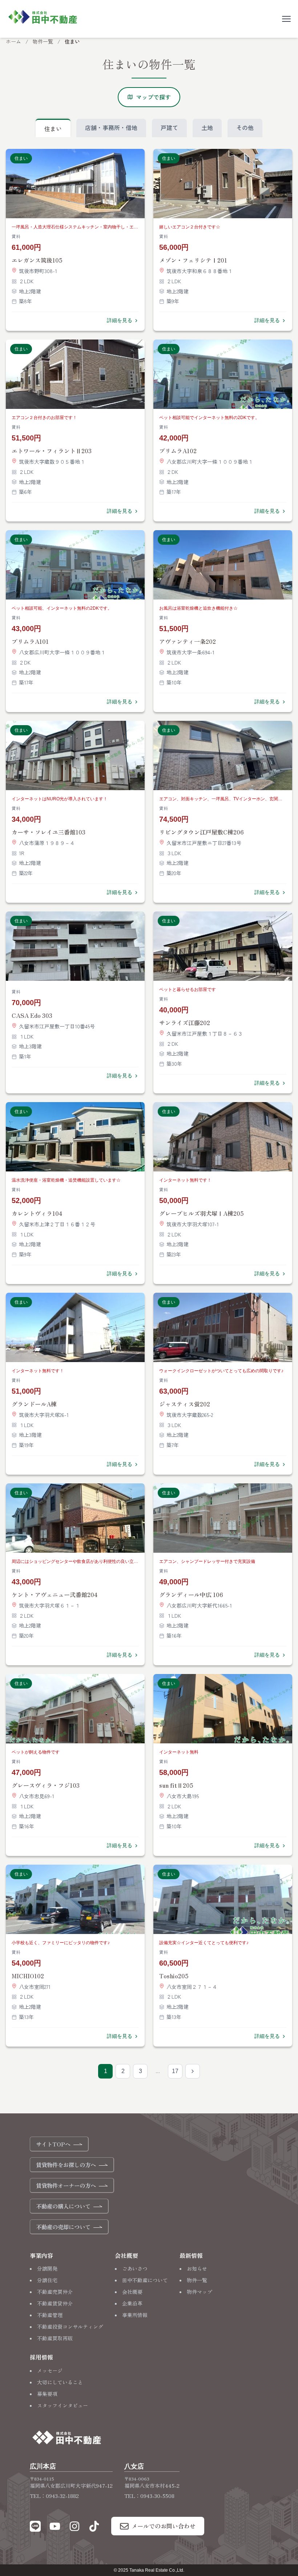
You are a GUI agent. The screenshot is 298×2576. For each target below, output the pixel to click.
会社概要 (132, 2292)
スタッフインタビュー (63, 2405)
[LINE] (35, 2528)
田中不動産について (145, 2280)
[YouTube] (55, 2528)
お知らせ (197, 2268)
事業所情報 (135, 2315)
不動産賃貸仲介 (55, 2303)
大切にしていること (60, 2382)
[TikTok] (94, 2528)
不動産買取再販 (55, 2338)
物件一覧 (43, 41)
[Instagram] (74, 2528)
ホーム (13, 41)
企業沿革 (132, 2303)
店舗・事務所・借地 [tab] (111, 127)
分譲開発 (47, 2268)
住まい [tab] (53, 129)
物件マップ (200, 2292)
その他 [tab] (245, 127)
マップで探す (153, 97)
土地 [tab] (207, 127)
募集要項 (47, 2394)
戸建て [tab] (169, 127)
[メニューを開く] (286, 19)
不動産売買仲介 (55, 2292)
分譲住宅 (47, 2280)
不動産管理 (50, 2315)
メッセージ (50, 2370)
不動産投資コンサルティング (70, 2327)
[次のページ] (193, 2071)
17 (175, 2071)
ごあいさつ (135, 2268)
